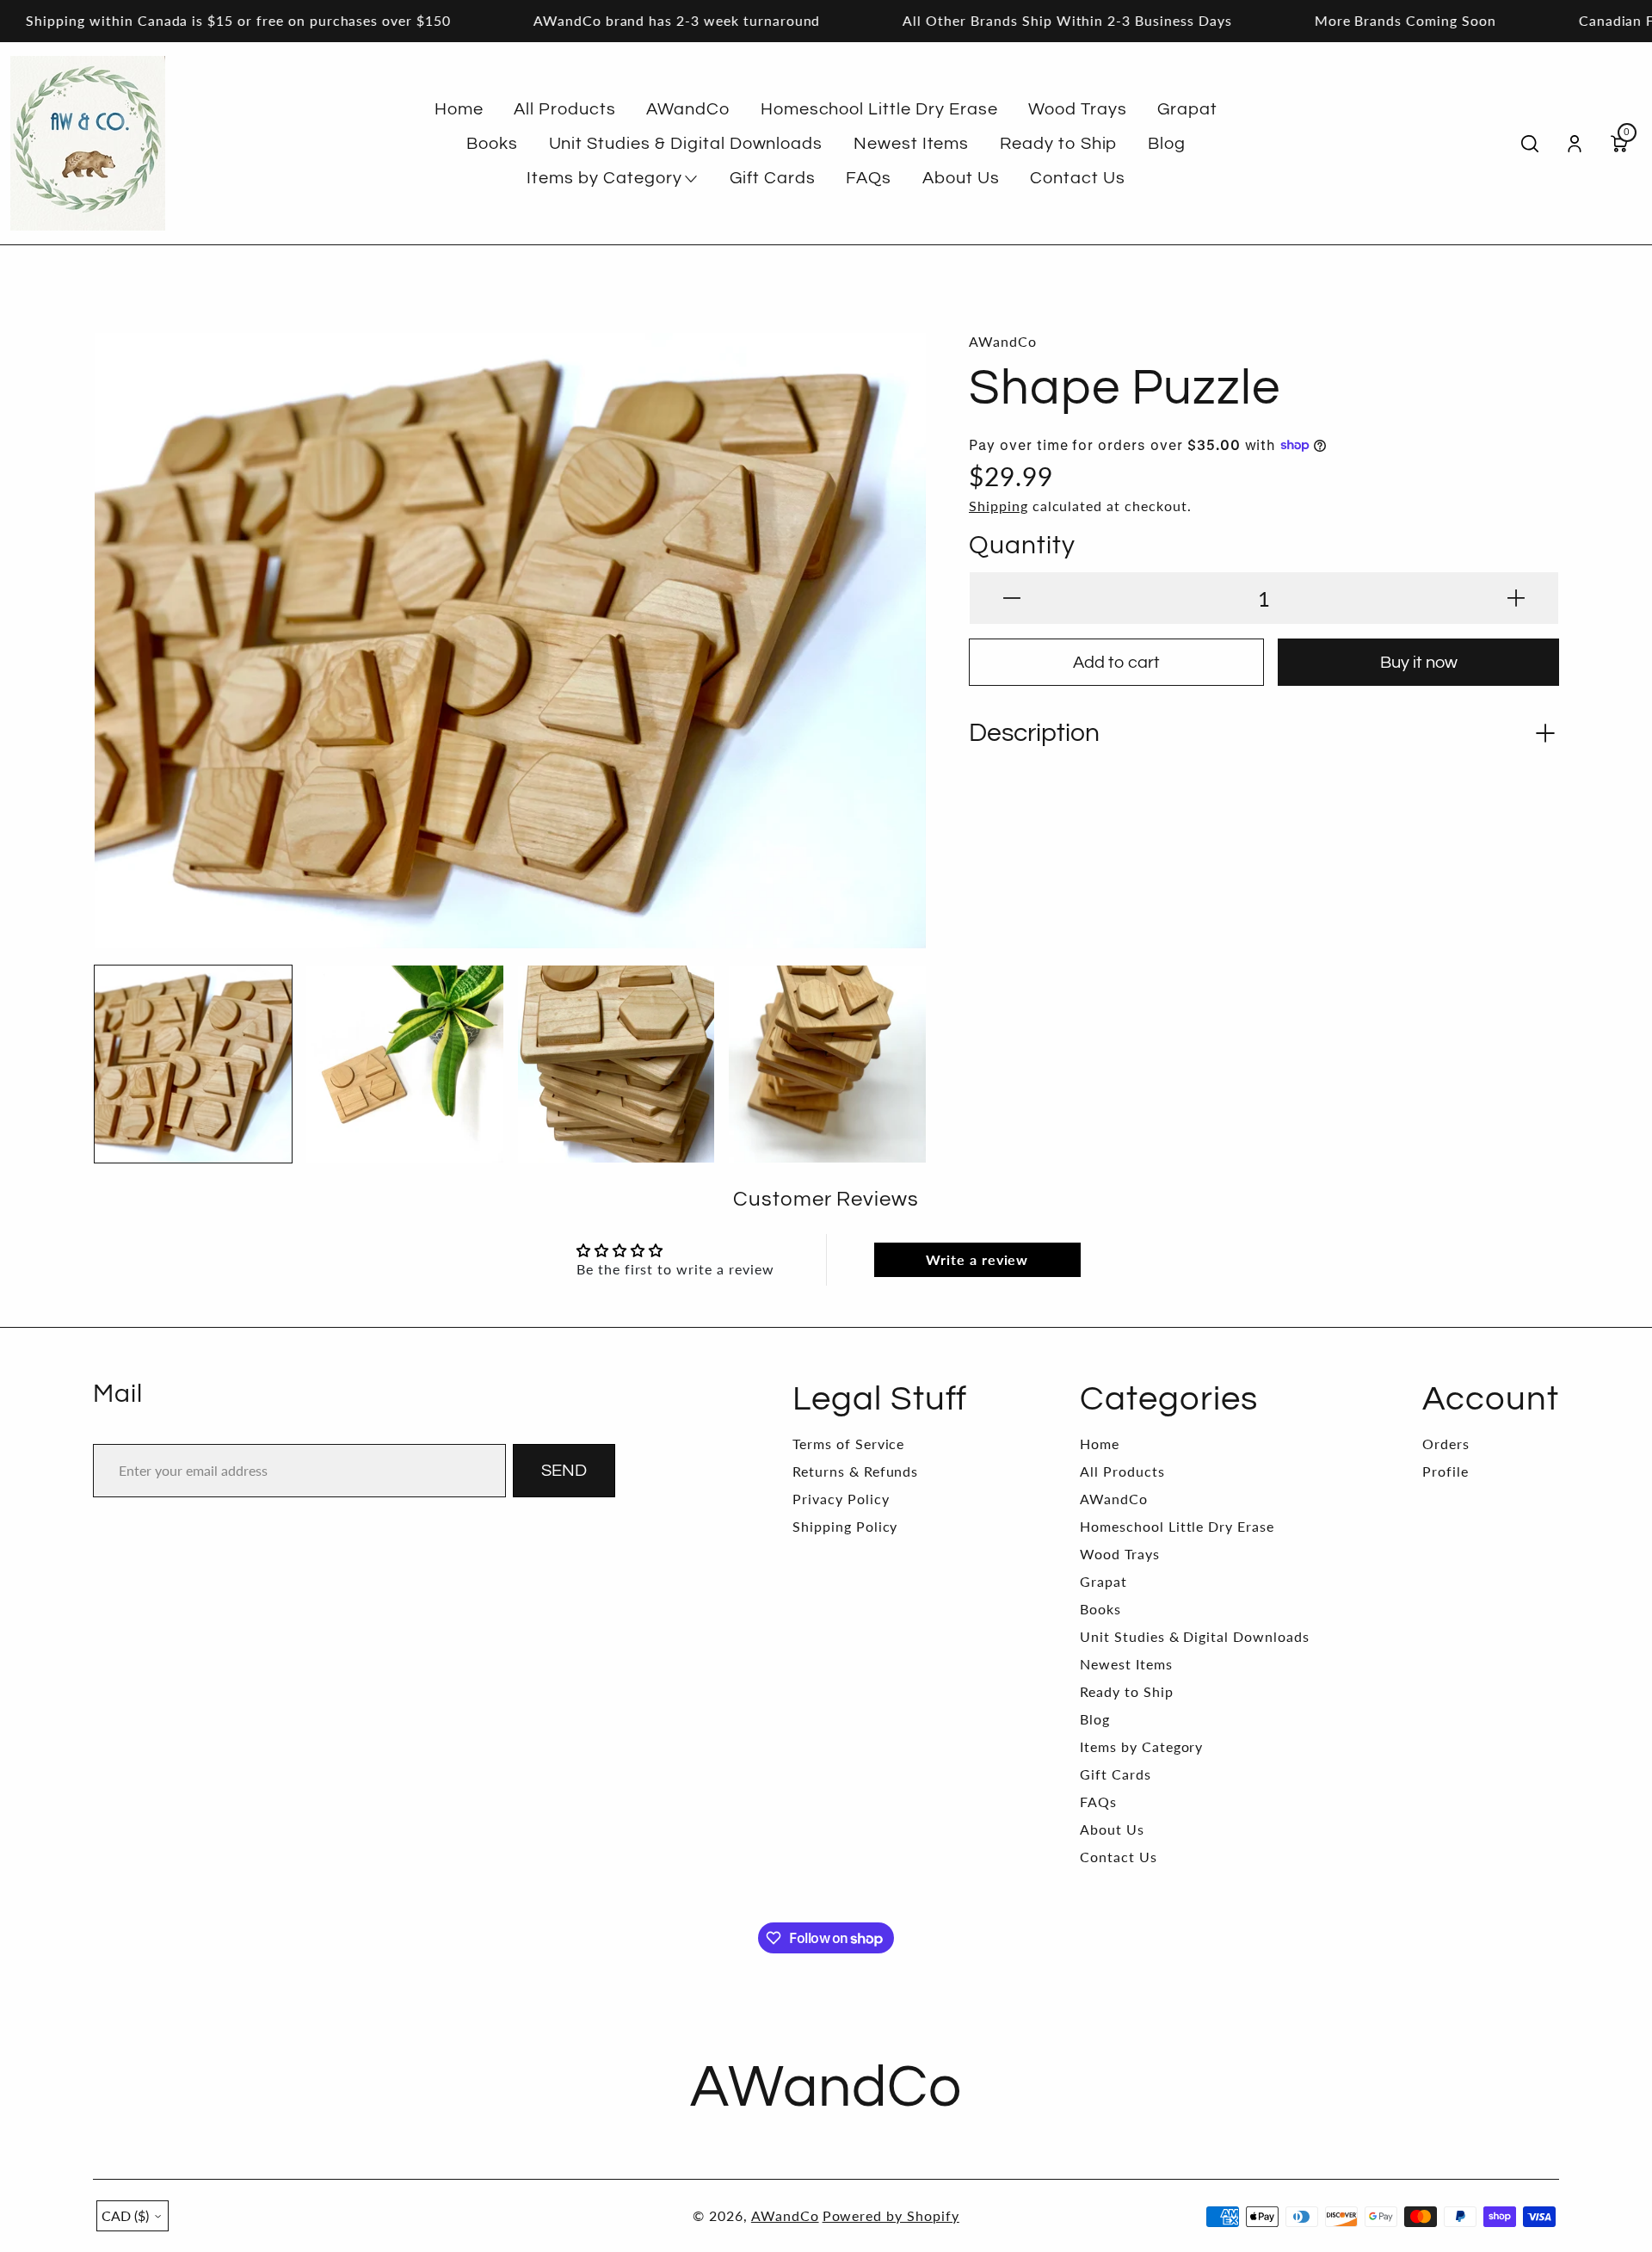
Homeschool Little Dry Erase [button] (879, 109)
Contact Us (1119, 1857)
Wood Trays (1120, 1554)
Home (1100, 1444)
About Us (1112, 1829)
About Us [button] (961, 178)
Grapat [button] (1187, 109)
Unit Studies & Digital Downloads (1195, 1636)
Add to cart (1116, 663)
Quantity (1022, 545)
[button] (123, 628)
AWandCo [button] (688, 109)
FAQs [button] (869, 178)
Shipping (999, 506)
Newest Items (1126, 1664)
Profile (1445, 1471)
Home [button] (459, 109)
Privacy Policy (841, 1499)
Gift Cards (1116, 1774)
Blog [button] (1167, 144)
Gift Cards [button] (773, 178)
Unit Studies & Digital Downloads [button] (686, 144)
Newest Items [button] (912, 144)
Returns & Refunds (855, 1471)
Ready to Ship (1126, 1691)
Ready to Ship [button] (1058, 144)
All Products (1122, 1471)
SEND (564, 1471)
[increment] (1516, 598)
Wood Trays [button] (1078, 109)
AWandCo (1114, 1499)
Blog (1095, 1719)
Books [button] (492, 144)
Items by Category (1141, 1746)
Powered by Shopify (891, 2215)
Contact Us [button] (1078, 178)
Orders (1446, 1444)
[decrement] (1012, 598)
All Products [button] (565, 109)
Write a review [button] (977, 1259)
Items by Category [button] (604, 178)
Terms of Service (848, 1444)
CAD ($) (125, 2215)
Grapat (1103, 1581)
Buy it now (1419, 663)
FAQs (1098, 1802)
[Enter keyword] (1530, 144)
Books (1100, 1609)
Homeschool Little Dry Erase (1177, 1526)
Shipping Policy (845, 1526)
